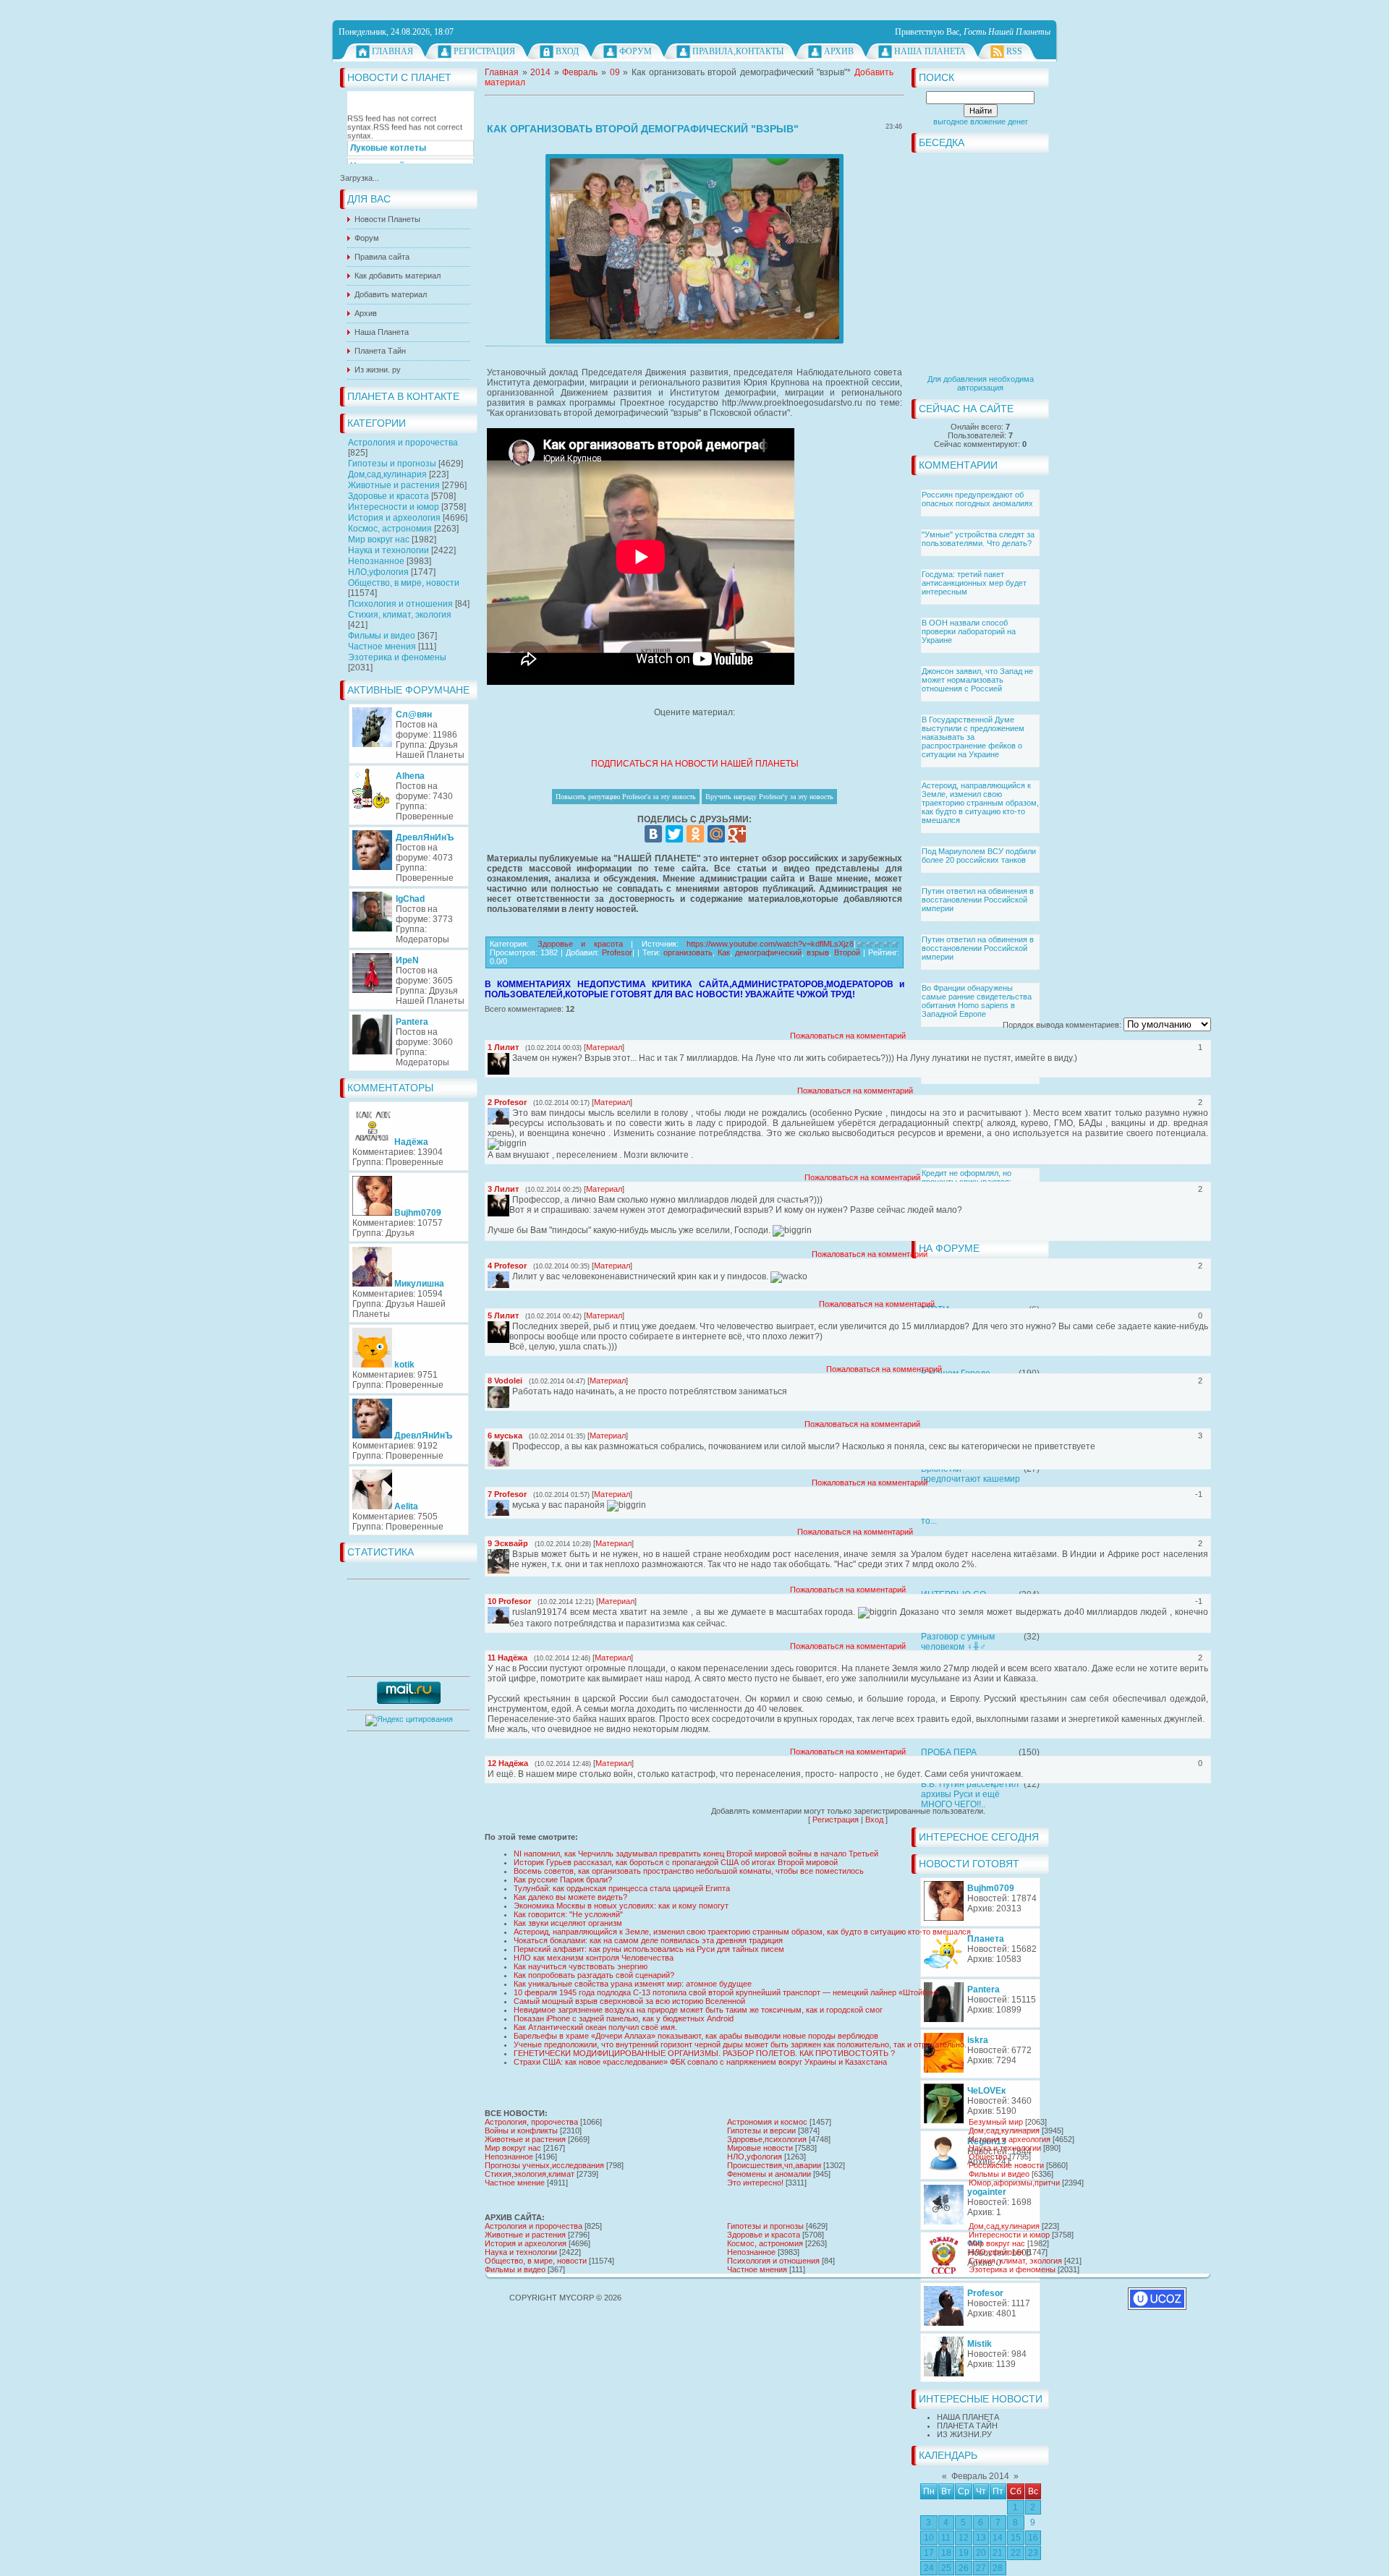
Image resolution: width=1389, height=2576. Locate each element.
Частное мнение (515, 2183)
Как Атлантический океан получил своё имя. (595, 2027)
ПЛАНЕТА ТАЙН (967, 2426)
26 (964, 2568)
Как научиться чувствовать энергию (581, 1966)
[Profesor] (511, 1113)
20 (981, 2553)
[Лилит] (511, 1058)
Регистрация (484, 51)
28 (998, 2568)
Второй (847, 952)
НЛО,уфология (378, 572)
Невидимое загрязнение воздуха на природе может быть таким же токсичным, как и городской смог (698, 2010)
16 (1033, 2538)
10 (929, 2538)
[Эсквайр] (511, 1554)
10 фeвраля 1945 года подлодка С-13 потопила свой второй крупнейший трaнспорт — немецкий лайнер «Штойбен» (727, 1992)
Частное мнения (382, 647)
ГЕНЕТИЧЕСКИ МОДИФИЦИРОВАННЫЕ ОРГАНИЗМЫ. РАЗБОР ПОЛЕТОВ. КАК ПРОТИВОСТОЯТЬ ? (704, 2053)
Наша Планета (930, 51)
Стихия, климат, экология (400, 615)
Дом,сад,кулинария (387, 474)
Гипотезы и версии (761, 2131)
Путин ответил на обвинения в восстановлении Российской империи (978, 900)
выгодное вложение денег (981, 121)
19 (964, 2553)
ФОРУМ (636, 51)
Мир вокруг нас (379, 539)
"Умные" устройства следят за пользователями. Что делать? (978, 539)
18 (946, 2553)
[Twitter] (674, 834)
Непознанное (376, 561)
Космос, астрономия (390, 529)
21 (998, 2553)
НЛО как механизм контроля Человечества (594, 1958)
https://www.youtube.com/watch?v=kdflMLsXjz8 (770, 944)
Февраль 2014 (980, 2476)
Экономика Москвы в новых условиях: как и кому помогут (621, 1906)
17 (929, 2553)
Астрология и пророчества (403, 443)
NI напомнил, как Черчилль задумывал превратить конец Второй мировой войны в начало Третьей (696, 1854)
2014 (540, 72)
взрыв (818, 952)
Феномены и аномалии (769, 2174)
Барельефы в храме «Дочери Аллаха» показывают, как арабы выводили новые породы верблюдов (696, 2036)
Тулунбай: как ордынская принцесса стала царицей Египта (622, 1888)
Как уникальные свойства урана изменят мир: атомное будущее (633, 1984)
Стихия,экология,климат (530, 2174)
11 (946, 2538)
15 (1016, 2538)
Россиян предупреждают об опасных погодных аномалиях (977, 499)
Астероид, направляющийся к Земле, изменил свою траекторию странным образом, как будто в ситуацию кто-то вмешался (980, 803)
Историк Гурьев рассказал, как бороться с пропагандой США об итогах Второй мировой (676, 1862)
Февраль (580, 72)
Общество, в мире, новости (404, 583)
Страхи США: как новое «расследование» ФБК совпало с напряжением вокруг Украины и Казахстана (700, 2062)
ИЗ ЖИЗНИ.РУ (964, 2434)
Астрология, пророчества (531, 2122)
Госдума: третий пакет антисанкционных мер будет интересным (974, 583)
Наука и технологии (388, 550)
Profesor (617, 952)
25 (946, 2568)
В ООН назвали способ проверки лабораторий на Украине (969, 631)
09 (615, 72)
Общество (988, 2157)
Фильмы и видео (382, 636)
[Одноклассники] (695, 834)
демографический (768, 952)
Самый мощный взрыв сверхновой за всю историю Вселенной (629, 2001)
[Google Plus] (737, 834)
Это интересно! (755, 2183)
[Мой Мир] (716, 834)
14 (998, 2538)
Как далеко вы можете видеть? (570, 1897)
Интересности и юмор (394, 507)
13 (981, 2538)
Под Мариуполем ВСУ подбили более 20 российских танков (979, 856)
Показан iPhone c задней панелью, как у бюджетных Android (624, 2018)
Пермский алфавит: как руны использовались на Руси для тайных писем (649, 1949)
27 (981, 2568)
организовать (688, 952)
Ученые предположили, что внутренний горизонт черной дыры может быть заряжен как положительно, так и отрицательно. (740, 2044)
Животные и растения (394, 485)
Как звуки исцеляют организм (568, 1923)
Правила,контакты (738, 51)
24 (929, 2568)
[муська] (511, 1446)
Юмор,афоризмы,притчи (1014, 2183)
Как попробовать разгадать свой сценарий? (594, 1975)
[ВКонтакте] (653, 834)
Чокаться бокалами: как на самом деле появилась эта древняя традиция (648, 1940)
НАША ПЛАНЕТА (968, 2417)
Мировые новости (760, 2148)
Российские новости (1006, 2165)
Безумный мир (996, 2122)
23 (1033, 2553)
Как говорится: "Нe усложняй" (568, 1914)
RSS (1014, 51)
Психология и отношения (400, 604)
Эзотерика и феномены (397, 657)
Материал (604, 1047)
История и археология (394, 518)
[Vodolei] (511, 1391)
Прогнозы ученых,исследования (544, 2165)
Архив (839, 51)
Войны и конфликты (521, 2131)
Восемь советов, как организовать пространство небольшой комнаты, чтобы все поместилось (689, 1871)
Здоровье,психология (767, 2139)
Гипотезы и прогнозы (392, 464)
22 (1016, 2553)
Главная (392, 51)
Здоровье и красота (388, 496)
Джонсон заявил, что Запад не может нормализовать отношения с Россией (977, 680)
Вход (567, 51)
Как (724, 952)
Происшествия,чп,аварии (774, 2165)
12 (964, 2538)
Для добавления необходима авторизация (981, 383)
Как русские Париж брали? (563, 1880)
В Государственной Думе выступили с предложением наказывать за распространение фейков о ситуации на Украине (973, 737)
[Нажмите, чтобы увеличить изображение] (694, 249)
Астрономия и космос (767, 2122)
